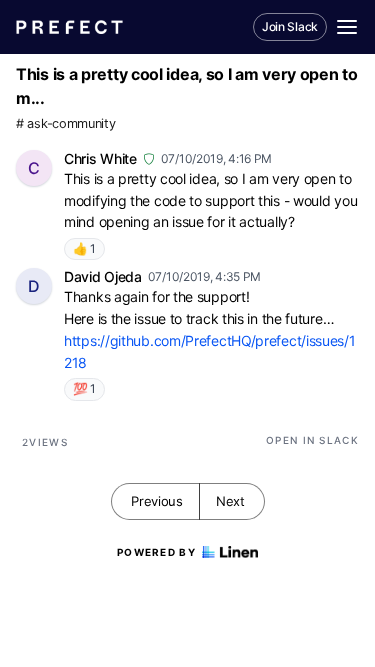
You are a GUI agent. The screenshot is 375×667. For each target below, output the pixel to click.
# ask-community (66, 123)
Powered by (156, 552)
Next (230, 501)
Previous (157, 501)
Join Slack (290, 26)
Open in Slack (312, 440)
